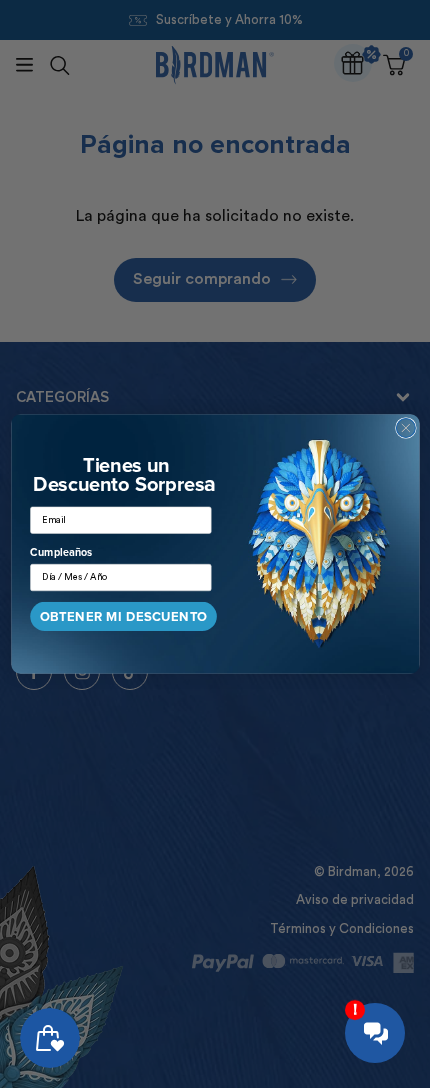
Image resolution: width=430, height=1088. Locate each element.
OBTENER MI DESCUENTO (123, 616)
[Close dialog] (405, 428)
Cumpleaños (61, 553)
